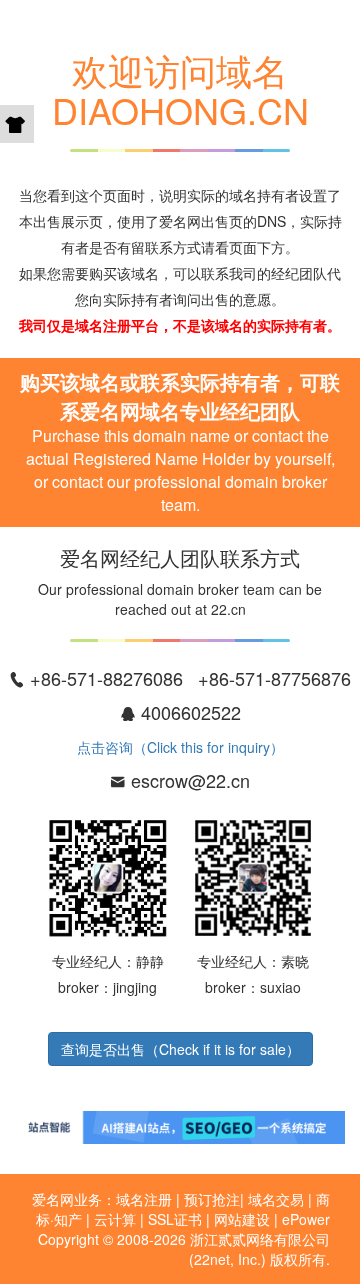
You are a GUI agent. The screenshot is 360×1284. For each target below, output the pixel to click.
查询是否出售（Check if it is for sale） (180, 1049)
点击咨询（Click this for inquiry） (180, 747)
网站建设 (242, 1219)
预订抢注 (212, 1199)
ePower (306, 1219)
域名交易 (276, 1199)
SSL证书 (175, 1219)
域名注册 (144, 1199)
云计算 (115, 1219)
